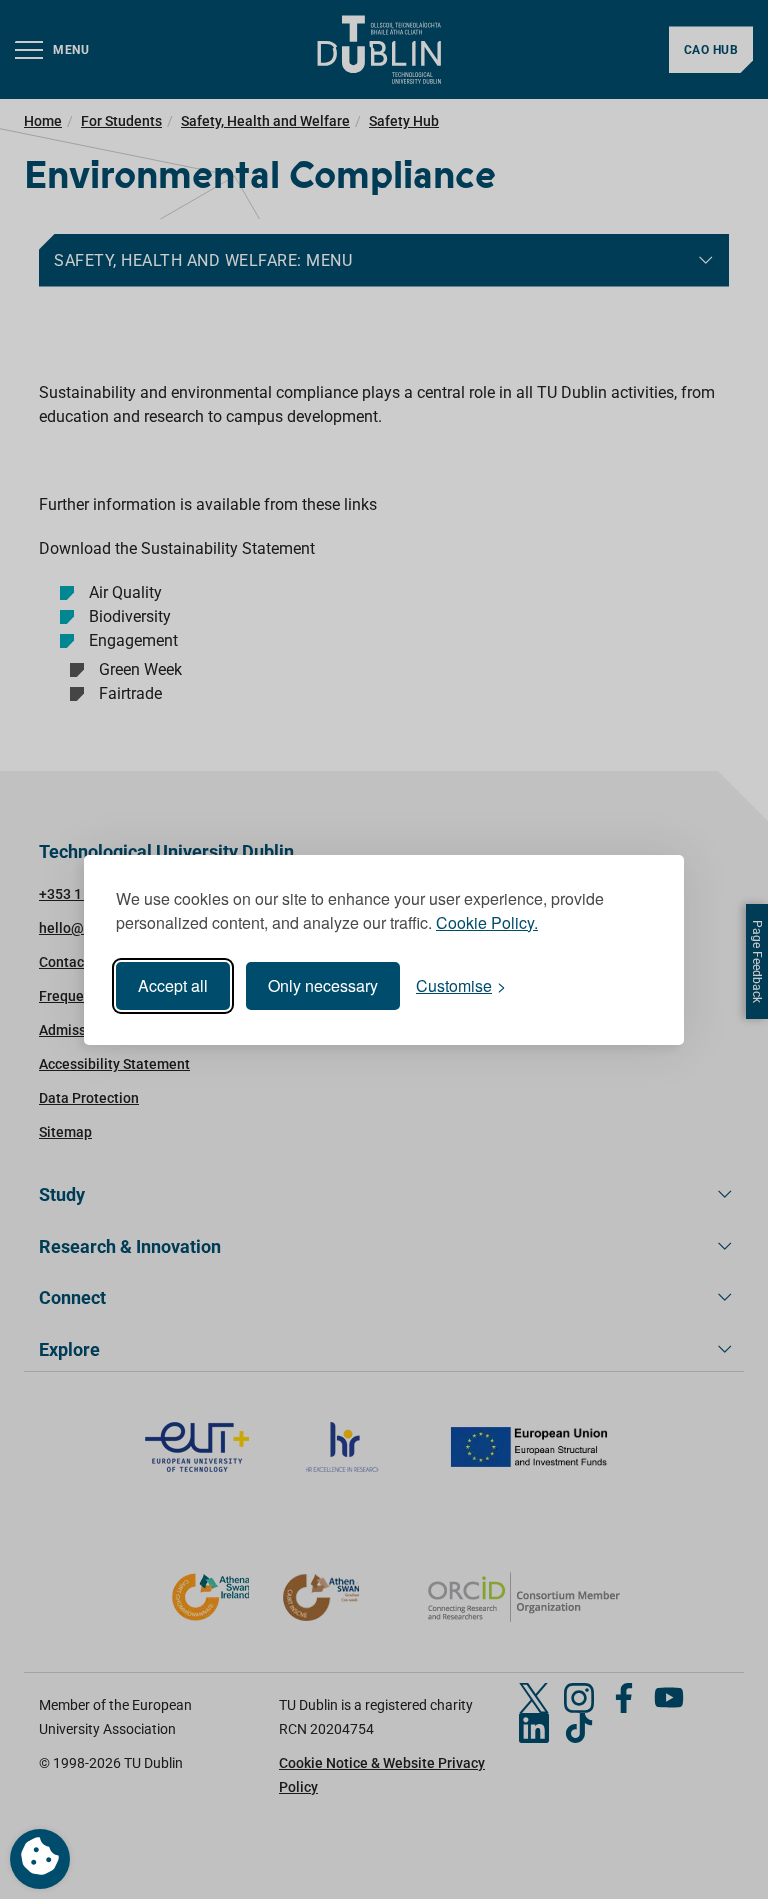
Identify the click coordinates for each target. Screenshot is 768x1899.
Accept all (173, 985)
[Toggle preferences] (40, 1859)
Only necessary (323, 985)
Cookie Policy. (487, 922)
